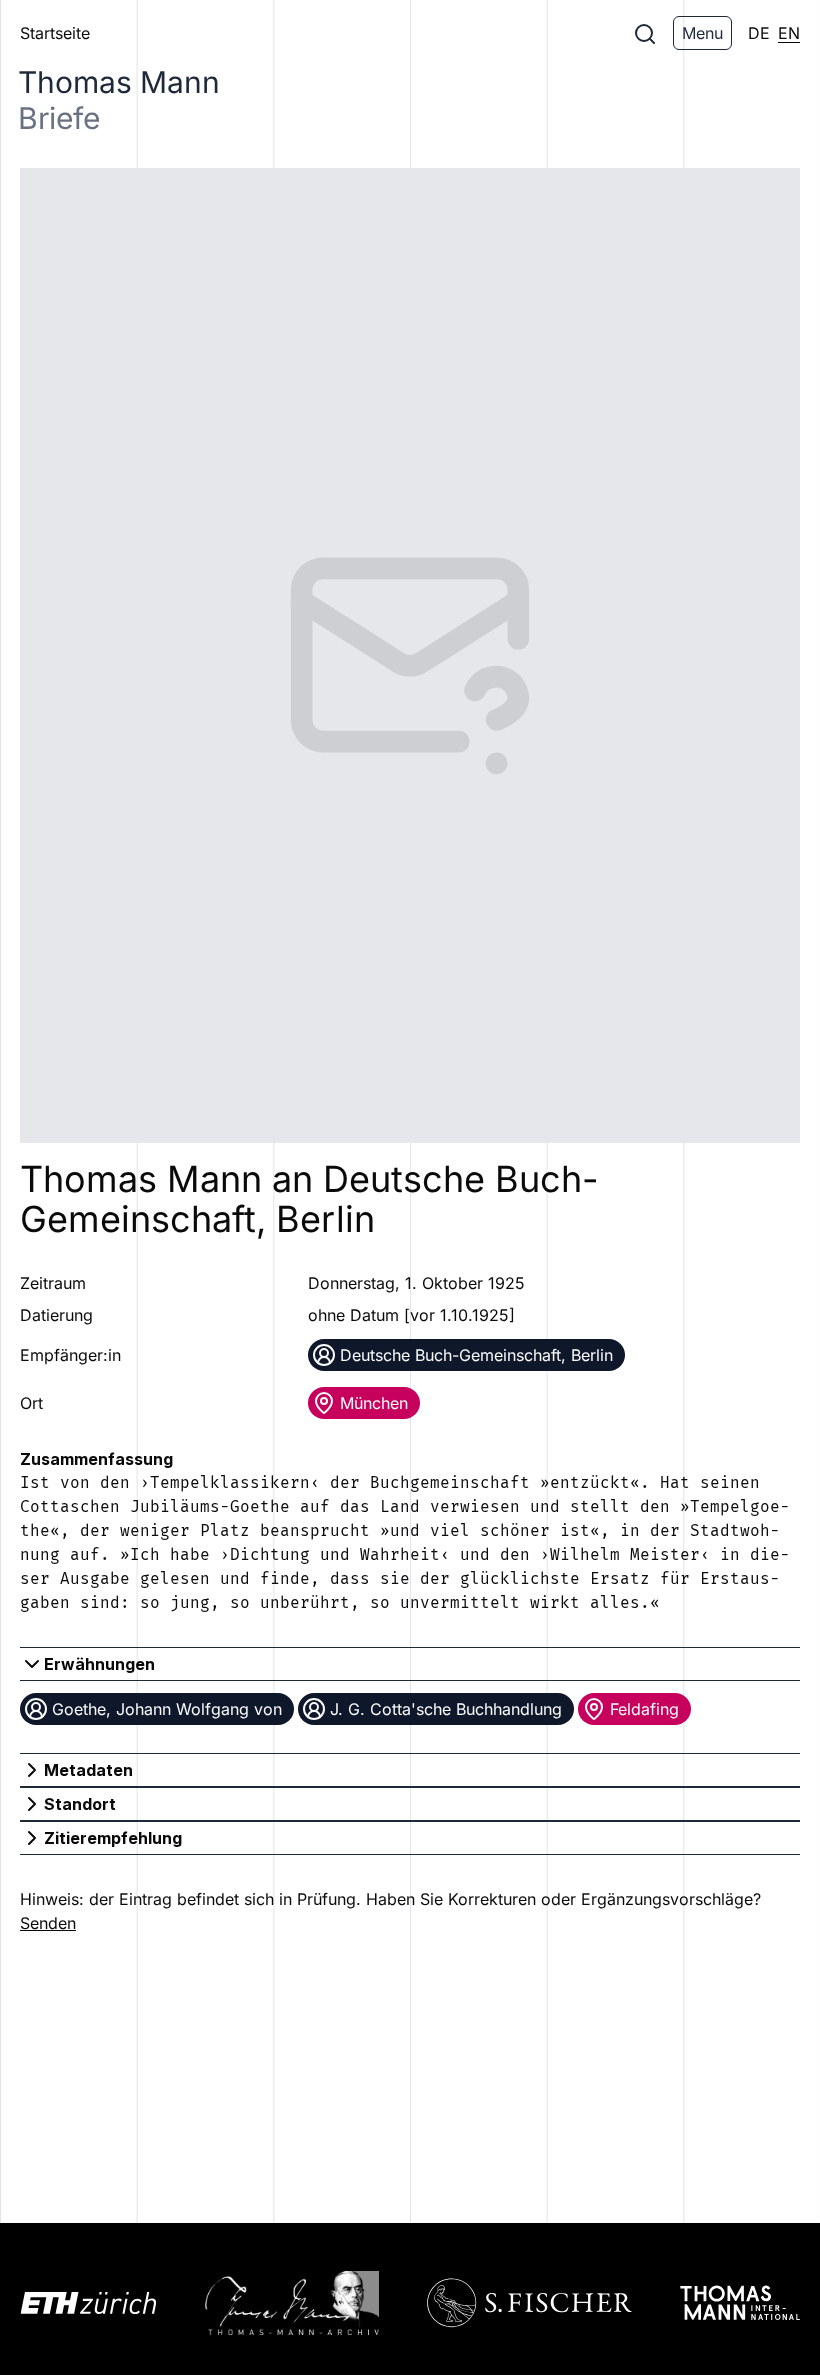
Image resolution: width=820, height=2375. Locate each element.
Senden (48, 1923)
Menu (702, 33)
